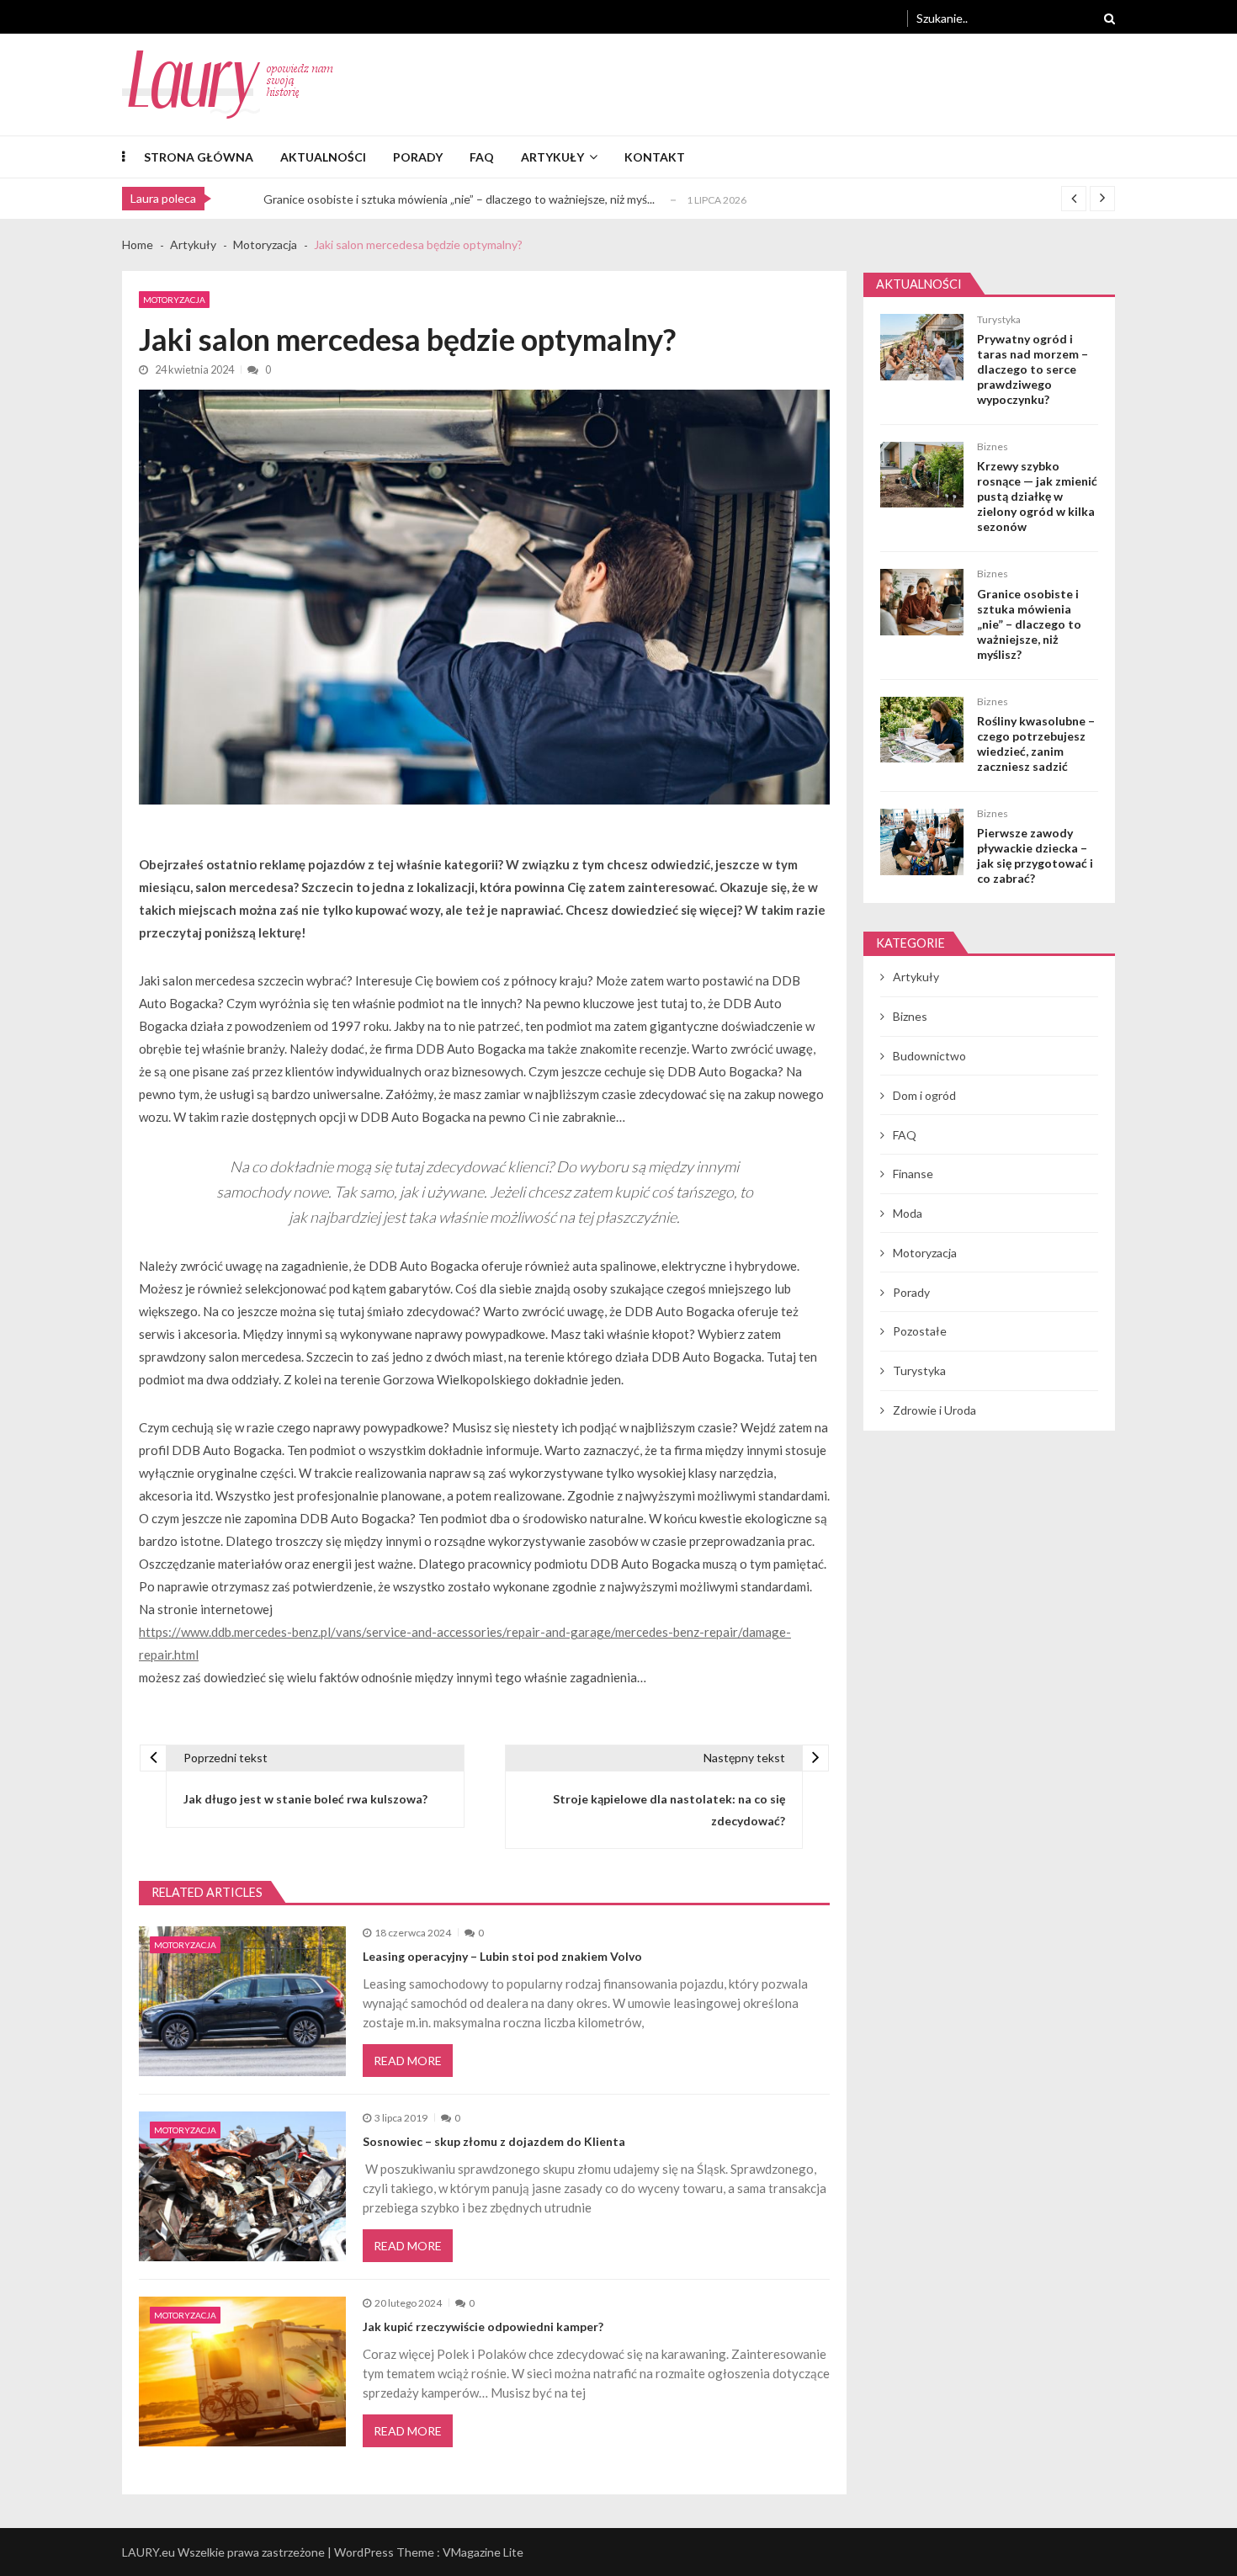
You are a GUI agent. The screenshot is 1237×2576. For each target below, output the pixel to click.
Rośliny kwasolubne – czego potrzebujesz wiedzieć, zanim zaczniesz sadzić (1036, 744)
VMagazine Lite (483, 2552)
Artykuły (552, 157)
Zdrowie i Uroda (934, 1410)
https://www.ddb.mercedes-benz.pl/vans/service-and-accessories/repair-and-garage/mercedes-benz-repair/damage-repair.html (465, 1643)
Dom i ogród (924, 1095)
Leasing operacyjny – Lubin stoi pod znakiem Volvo (502, 1956)
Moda (908, 1213)
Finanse (913, 1174)
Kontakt (655, 157)
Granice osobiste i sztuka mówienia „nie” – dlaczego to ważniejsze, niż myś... (459, 199)
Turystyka (999, 319)
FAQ (482, 157)
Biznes (993, 446)
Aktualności (323, 157)
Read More (408, 2061)
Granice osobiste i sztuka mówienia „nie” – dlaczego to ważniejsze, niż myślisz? (1029, 624)
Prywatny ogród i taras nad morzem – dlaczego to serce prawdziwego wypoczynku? (1033, 369)
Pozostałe (920, 1331)
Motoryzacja (174, 300)
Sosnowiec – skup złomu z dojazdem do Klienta (494, 2141)
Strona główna (199, 157)
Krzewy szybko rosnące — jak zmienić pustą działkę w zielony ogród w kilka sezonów (1037, 496)
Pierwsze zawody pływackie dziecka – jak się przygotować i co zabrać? (1035, 855)
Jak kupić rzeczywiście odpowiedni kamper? (483, 2326)
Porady (418, 157)
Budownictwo (929, 1056)
